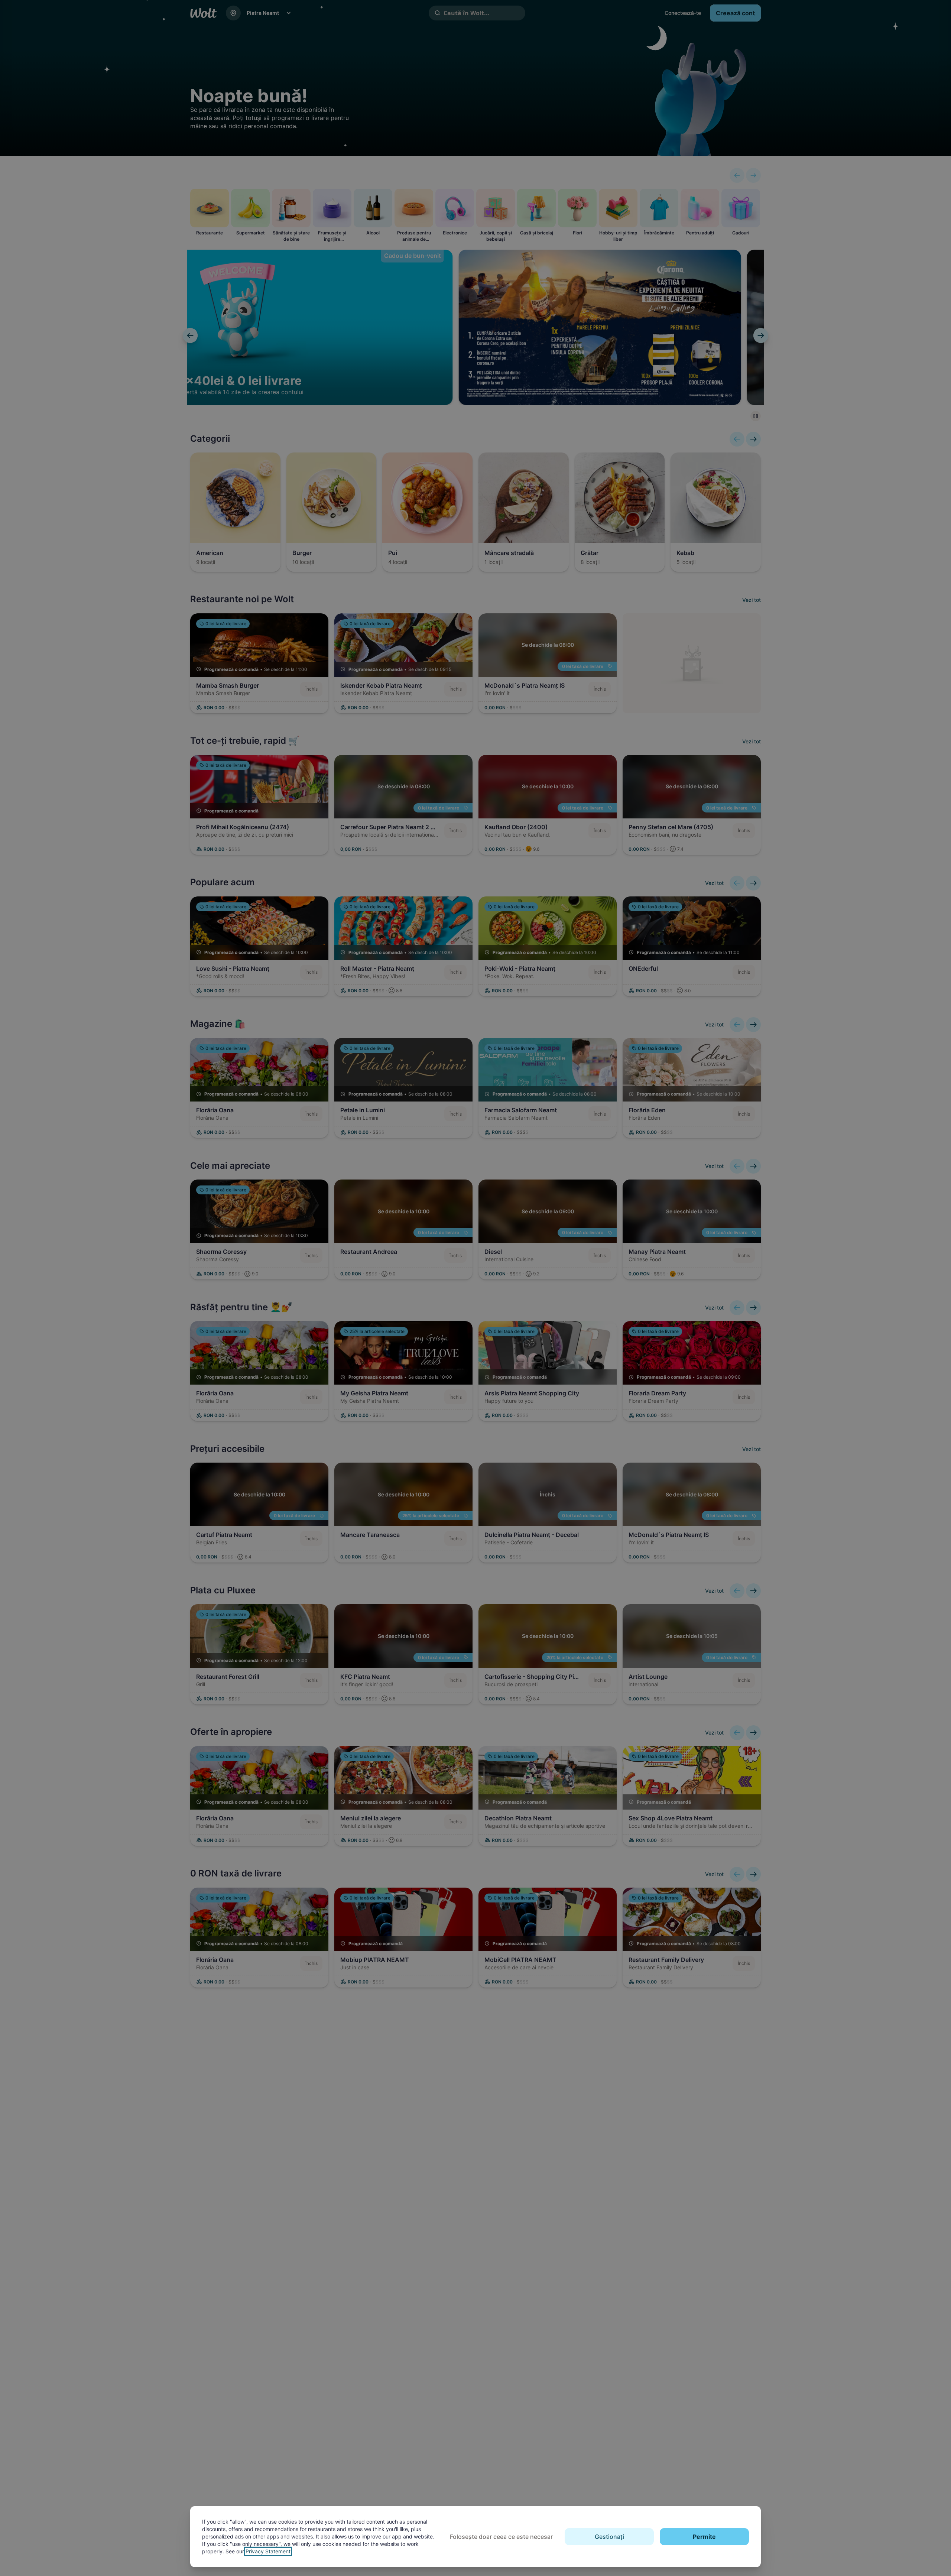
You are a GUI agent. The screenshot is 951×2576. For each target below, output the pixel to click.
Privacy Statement (268, 2551)
